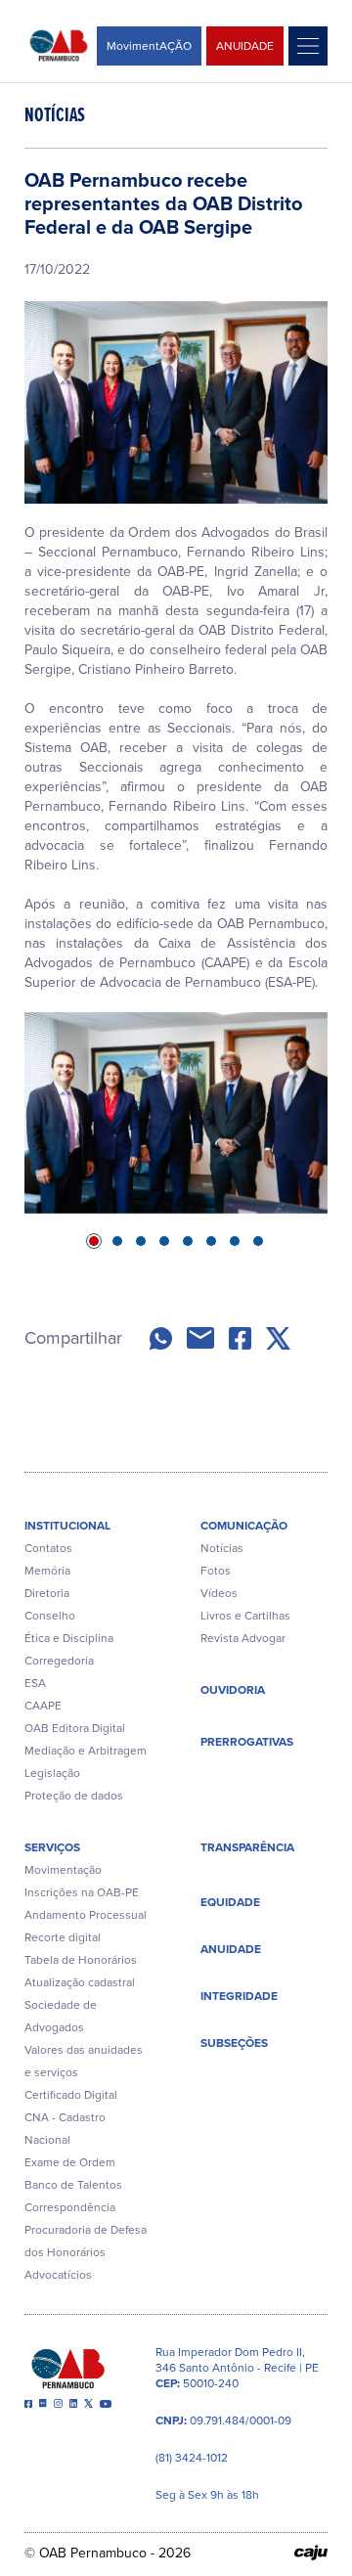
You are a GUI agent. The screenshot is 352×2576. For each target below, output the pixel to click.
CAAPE (43, 1706)
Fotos (216, 1571)
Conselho (50, 1616)
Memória (47, 1571)
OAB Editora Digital (75, 1728)
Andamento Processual (86, 1915)
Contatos (48, 1548)
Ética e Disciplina (69, 1638)
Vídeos (219, 1593)
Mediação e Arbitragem (86, 1751)
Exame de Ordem (70, 2162)
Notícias (222, 1548)
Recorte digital (63, 1937)
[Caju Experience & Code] (311, 2553)
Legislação (52, 1773)
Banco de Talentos (73, 2185)
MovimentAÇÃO (149, 46)
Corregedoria (59, 1661)
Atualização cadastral (80, 1982)
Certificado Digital (71, 2095)
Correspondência (70, 2207)
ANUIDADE (245, 46)
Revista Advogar (243, 1638)
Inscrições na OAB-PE (82, 1892)
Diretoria (47, 1593)
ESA (35, 1683)
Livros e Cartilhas (245, 1616)
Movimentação (63, 1870)
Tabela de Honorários (81, 1960)
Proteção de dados (74, 1796)
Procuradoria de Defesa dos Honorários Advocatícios (86, 2252)
